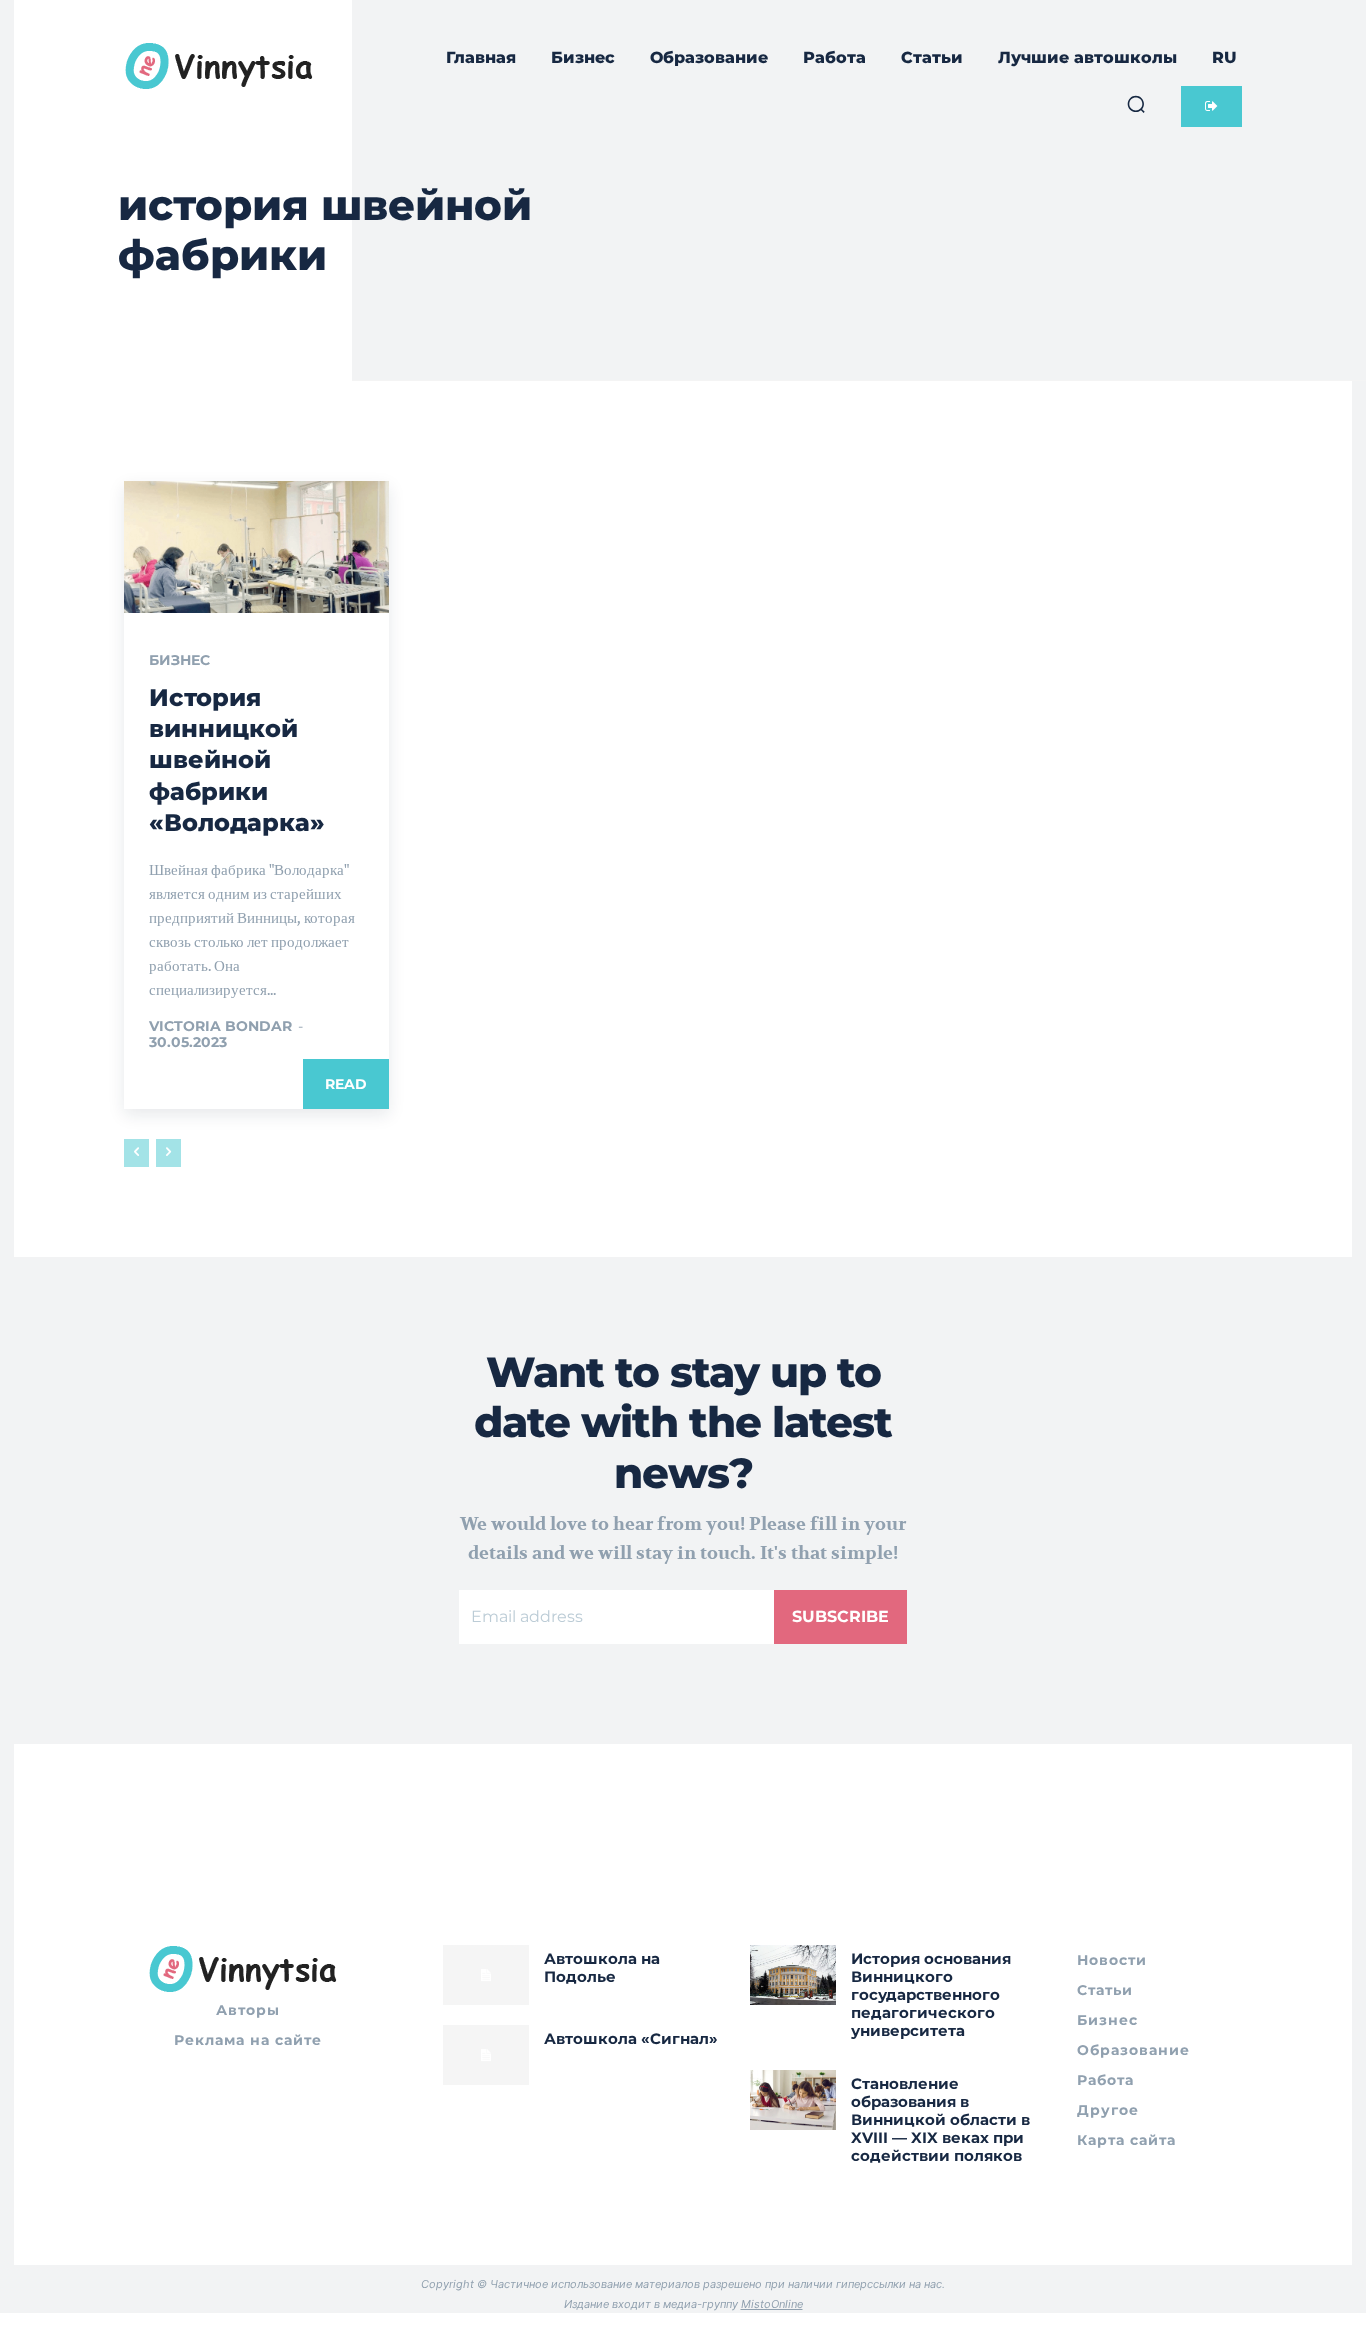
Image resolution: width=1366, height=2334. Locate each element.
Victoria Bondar (220, 1026)
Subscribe (840, 1616)
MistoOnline (772, 2304)
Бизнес (179, 660)
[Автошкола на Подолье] (486, 1975)
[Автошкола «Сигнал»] (486, 2055)
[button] (1136, 104)
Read (346, 1084)
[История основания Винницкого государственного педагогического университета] (793, 1975)
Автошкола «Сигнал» (631, 2038)
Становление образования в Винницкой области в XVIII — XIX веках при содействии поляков (940, 2119)
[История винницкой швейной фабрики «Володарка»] (256, 547)
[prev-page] (136, 1153)
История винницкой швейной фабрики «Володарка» (237, 760)
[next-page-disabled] (168, 1153)
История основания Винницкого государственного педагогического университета (931, 1994)
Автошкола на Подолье (602, 1967)
